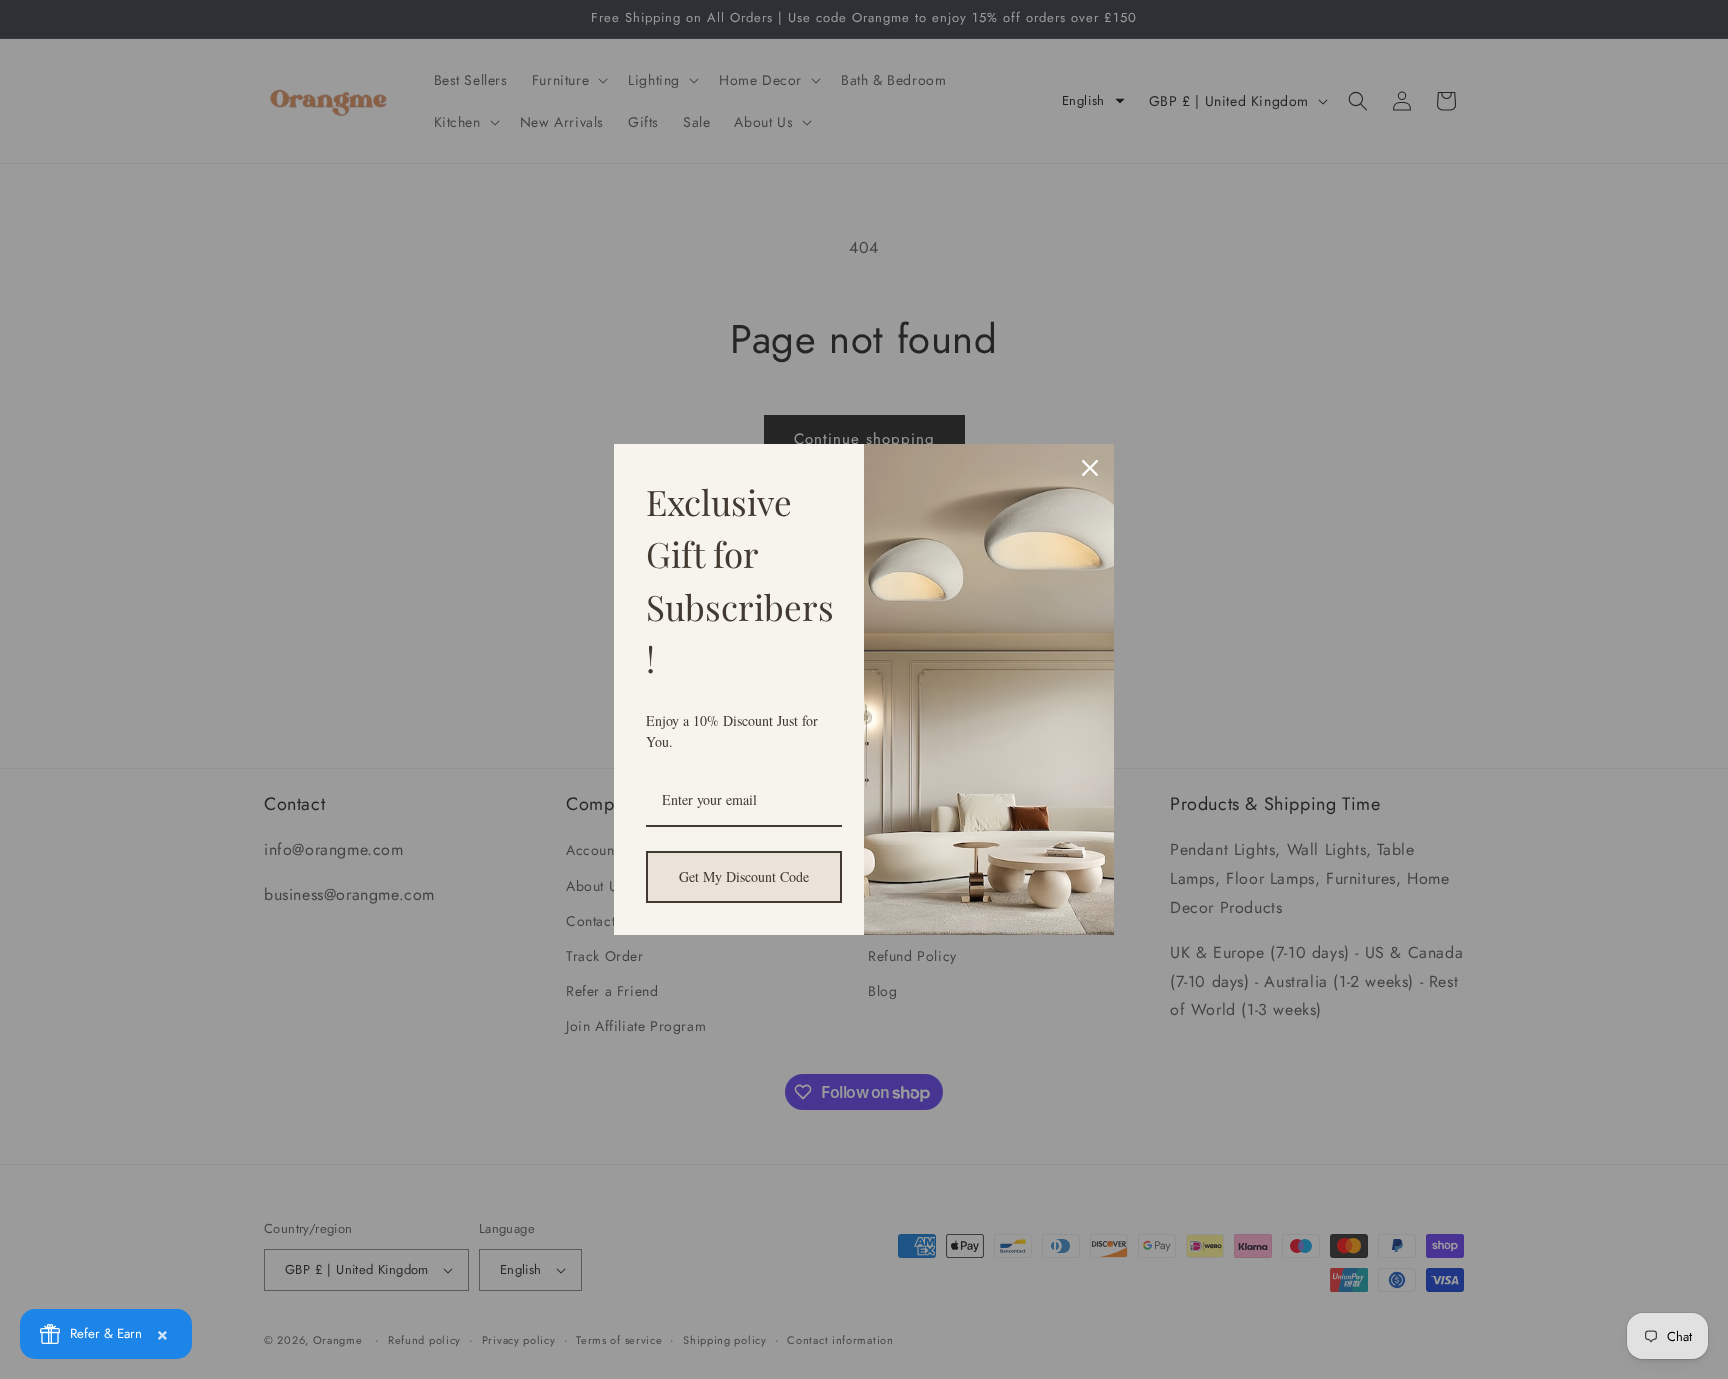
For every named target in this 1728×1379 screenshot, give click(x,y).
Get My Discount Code (744, 876)
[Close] (1090, 468)
